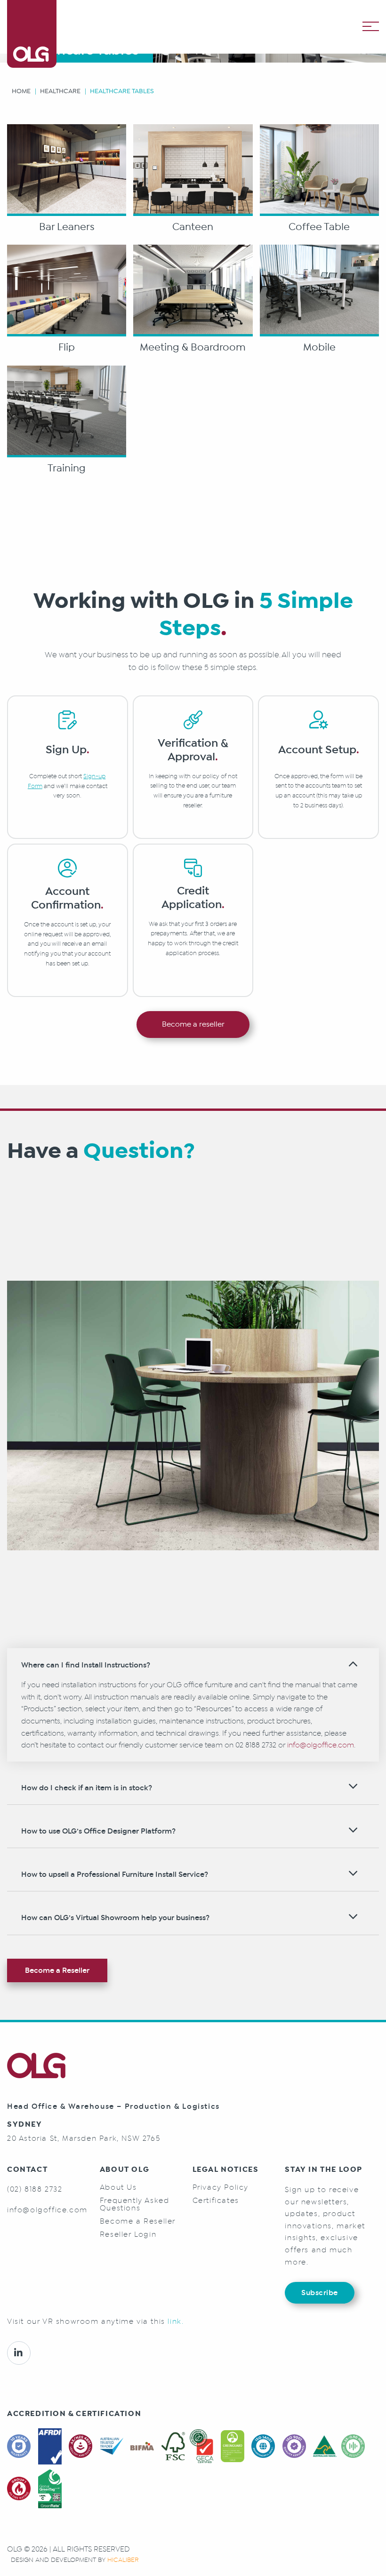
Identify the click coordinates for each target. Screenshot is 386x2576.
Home (21, 91)
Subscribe (320, 2293)
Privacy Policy (221, 2187)
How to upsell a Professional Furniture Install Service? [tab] (115, 1874)
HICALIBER (123, 2560)
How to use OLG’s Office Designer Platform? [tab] (98, 1831)
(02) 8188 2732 (35, 2189)
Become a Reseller (57, 1970)
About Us (118, 2187)
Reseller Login (128, 2234)
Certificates (216, 2201)
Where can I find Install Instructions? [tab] (86, 1665)
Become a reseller (193, 1024)
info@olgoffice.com (321, 1745)
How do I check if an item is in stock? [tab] (87, 1788)
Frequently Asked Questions (135, 2204)
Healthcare (60, 91)
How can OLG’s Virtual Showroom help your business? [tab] (115, 1918)
